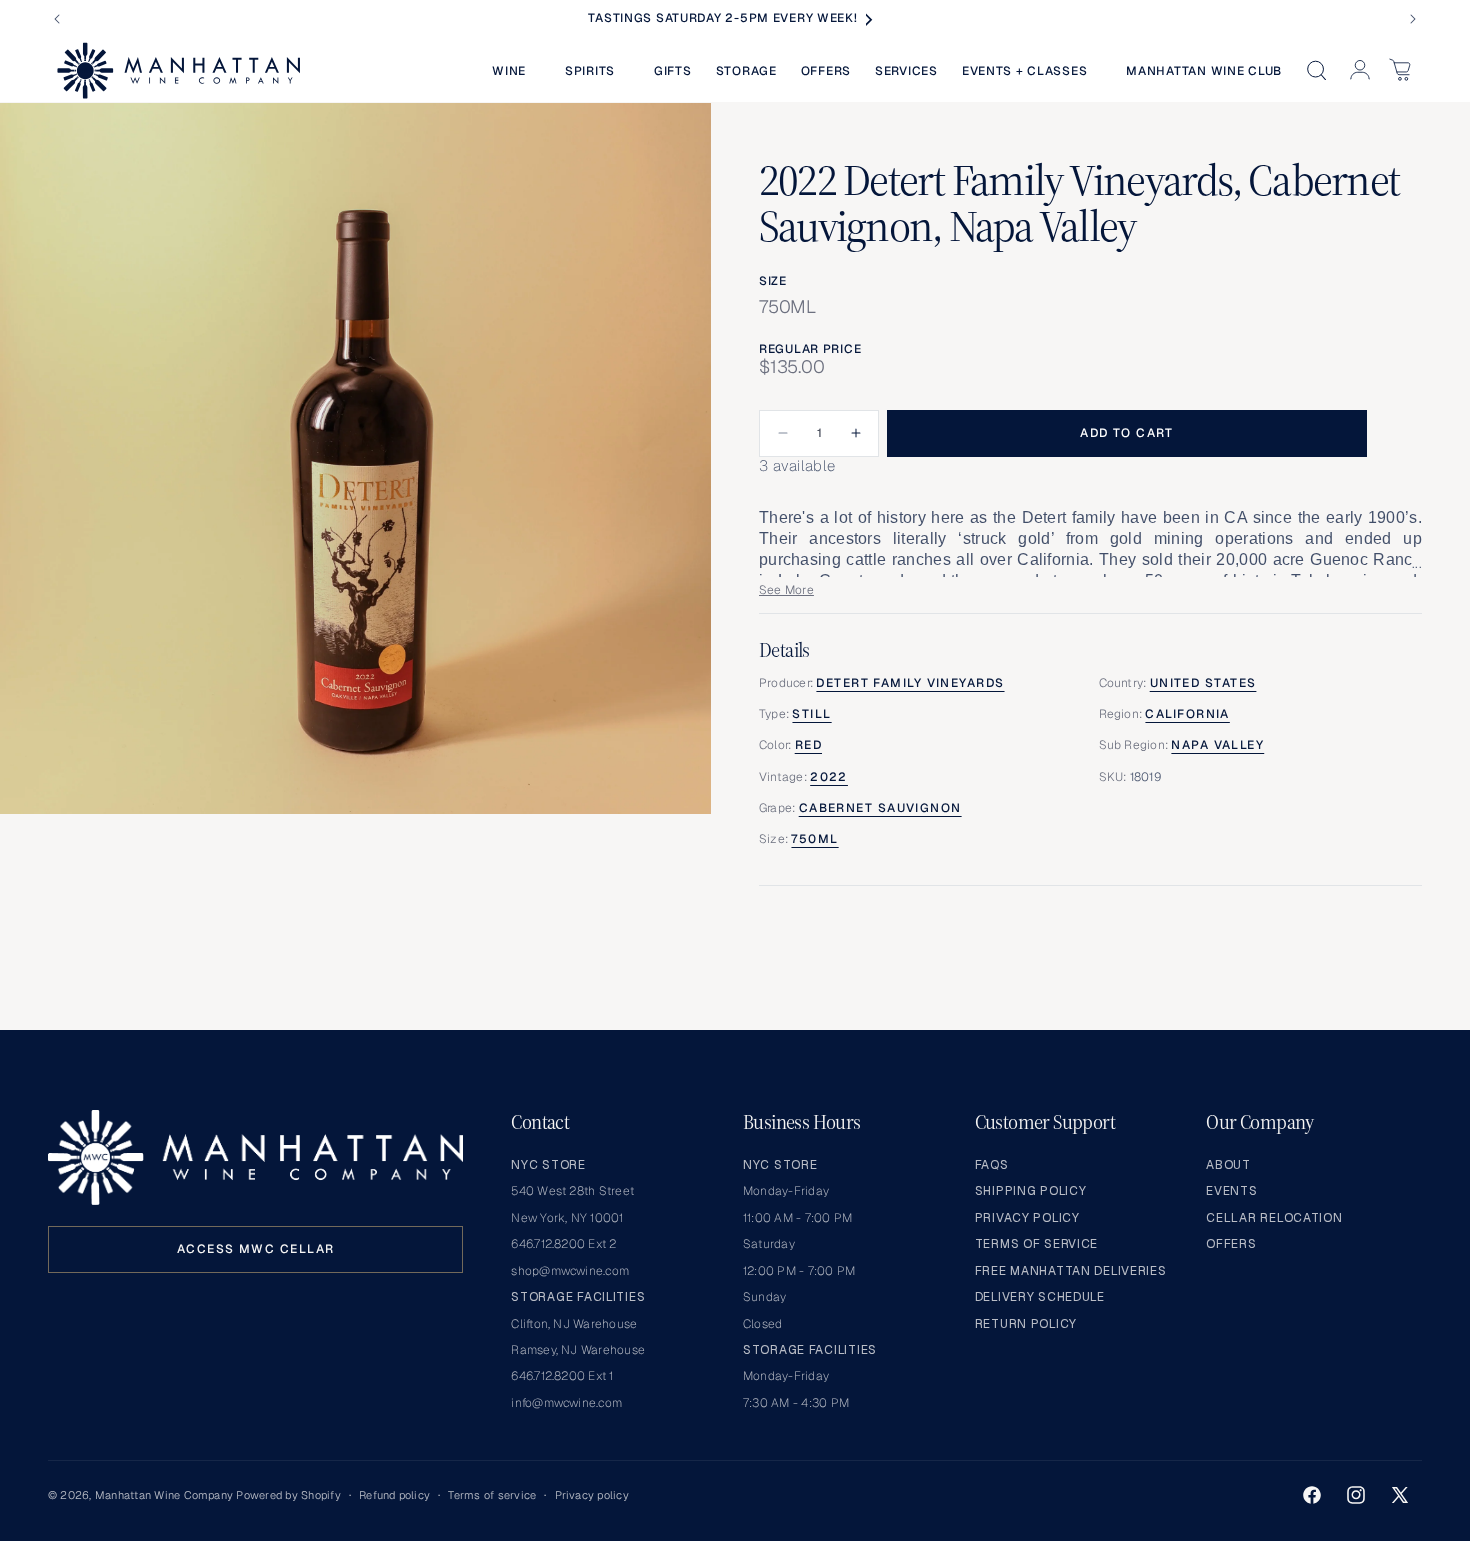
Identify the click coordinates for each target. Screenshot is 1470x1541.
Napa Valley (1217, 745)
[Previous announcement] (57, 19)
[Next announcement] (1413, 19)
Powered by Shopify (288, 1495)
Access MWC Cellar (255, 1249)
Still (811, 714)
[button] (516, 71)
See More (786, 590)
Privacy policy (592, 1495)
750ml (814, 839)
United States (1203, 683)
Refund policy (394, 1495)
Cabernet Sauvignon (880, 808)
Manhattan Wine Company (164, 1495)
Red (808, 745)
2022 (829, 777)
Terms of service (492, 1495)
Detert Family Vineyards (910, 683)
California (1187, 714)
